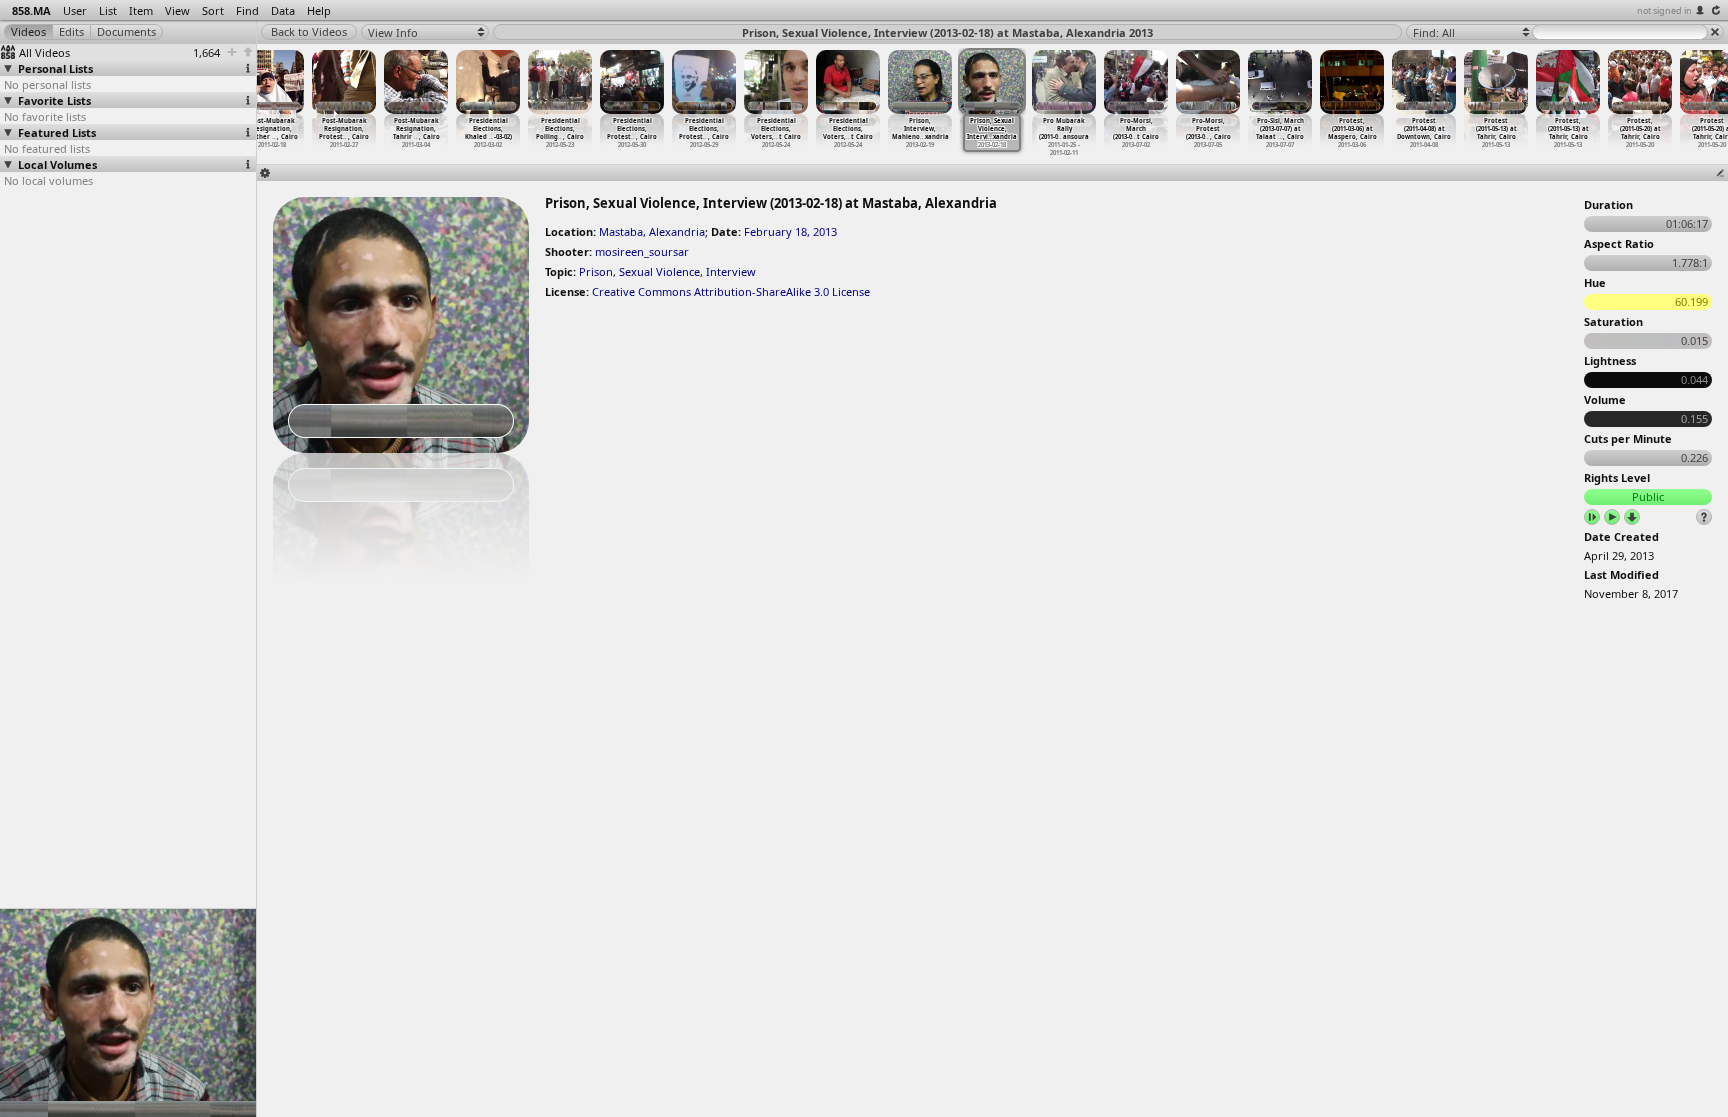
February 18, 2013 (790, 231)
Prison (596, 271)
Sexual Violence (659, 271)
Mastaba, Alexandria (652, 231)
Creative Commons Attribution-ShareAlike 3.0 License (731, 291)
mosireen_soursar (642, 251)
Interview (731, 271)
